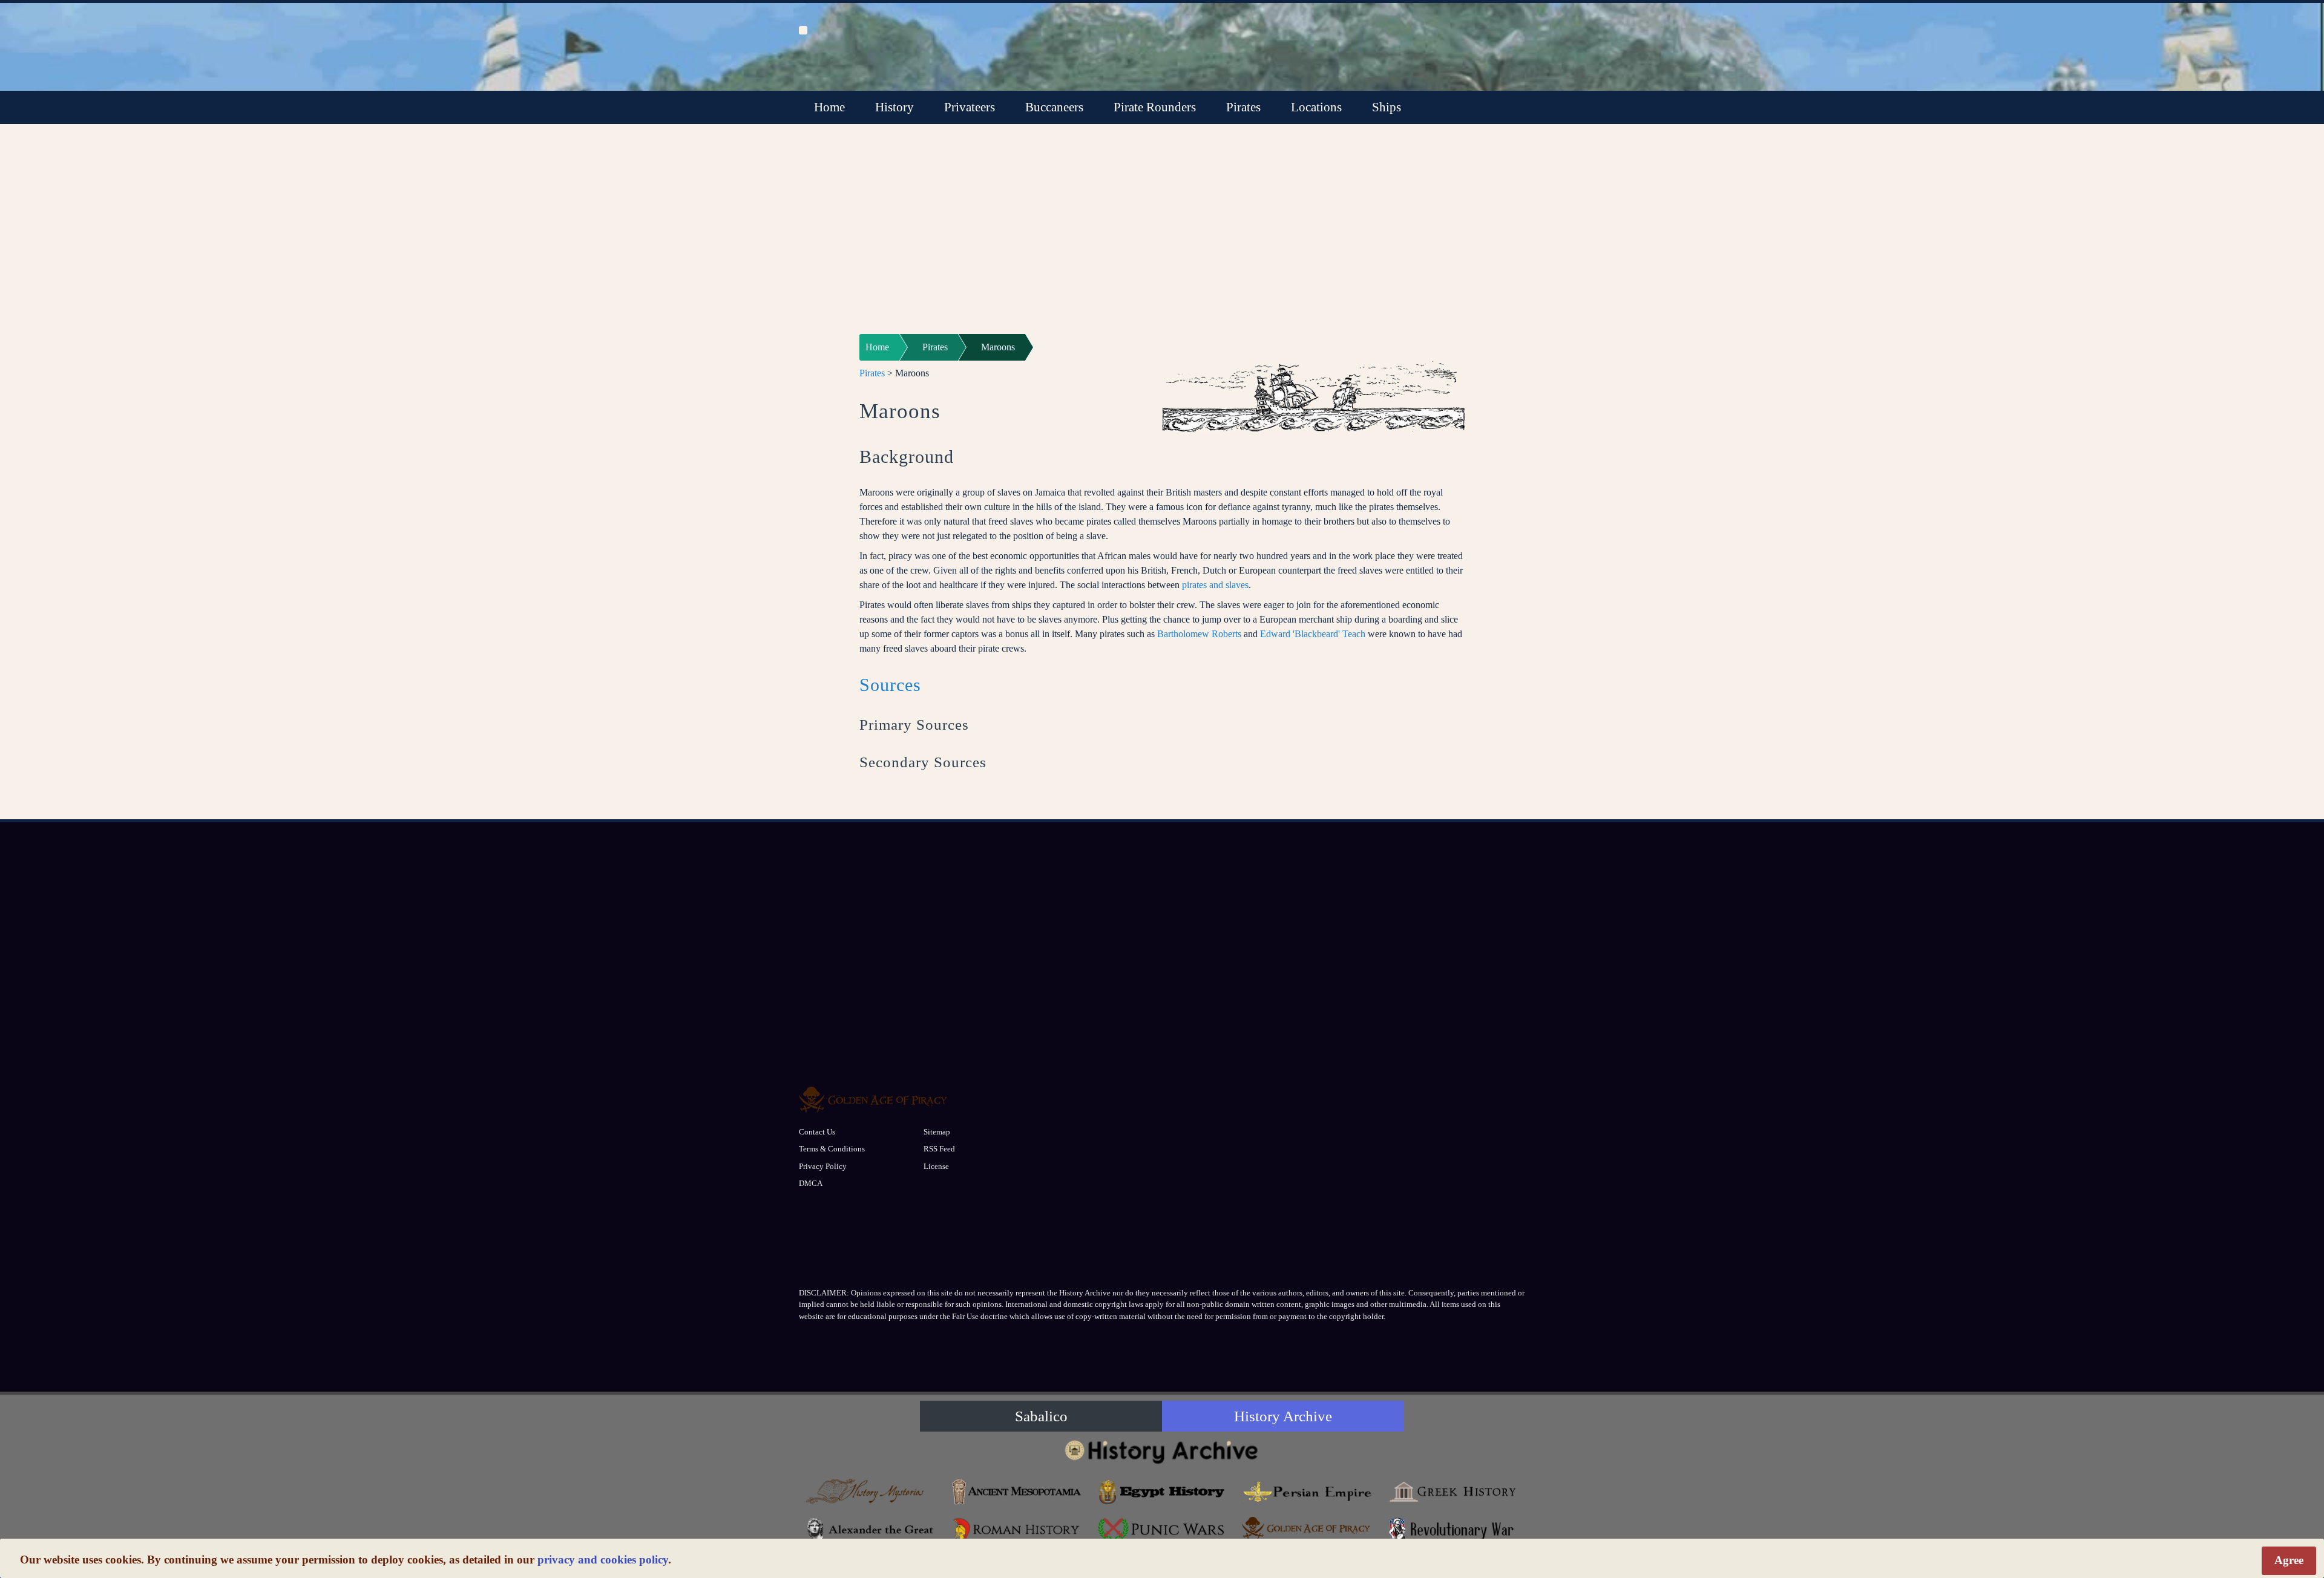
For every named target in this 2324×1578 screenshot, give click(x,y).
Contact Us (817, 1132)
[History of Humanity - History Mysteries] (871, 1492)
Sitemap (937, 1132)
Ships (1387, 107)
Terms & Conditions (832, 1149)
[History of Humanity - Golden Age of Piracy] (1307, 1528)
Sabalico (1041, 1416)
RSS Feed (939, 1149)
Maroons (998, 347)
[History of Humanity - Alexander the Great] (871, 1530)
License (936, 1166)
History (894, 107)
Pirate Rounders (1155, 107)
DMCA (811, 1183)
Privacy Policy (823, 1166)
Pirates (1243, 107)
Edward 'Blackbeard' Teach (1313, 634)
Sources (890, 685)
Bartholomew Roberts (1199, 634)
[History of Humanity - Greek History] (1452, 1492)
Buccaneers (1054, 107)
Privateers (970, 107)
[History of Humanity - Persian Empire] (1307, 1492)
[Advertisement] (1162, 237)
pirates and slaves (1215, 585)
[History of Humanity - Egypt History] (1162, 1492)
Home (829, 107)
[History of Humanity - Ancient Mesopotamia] (1017, 1492)
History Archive (1283, 1416)
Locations (1316, 107)
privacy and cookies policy (603, 1560)
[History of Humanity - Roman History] (1017, 1530)
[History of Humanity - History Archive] (1162, 1451)
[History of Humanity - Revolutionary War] (1452, 1530)
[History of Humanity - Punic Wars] (1162, 1530)
